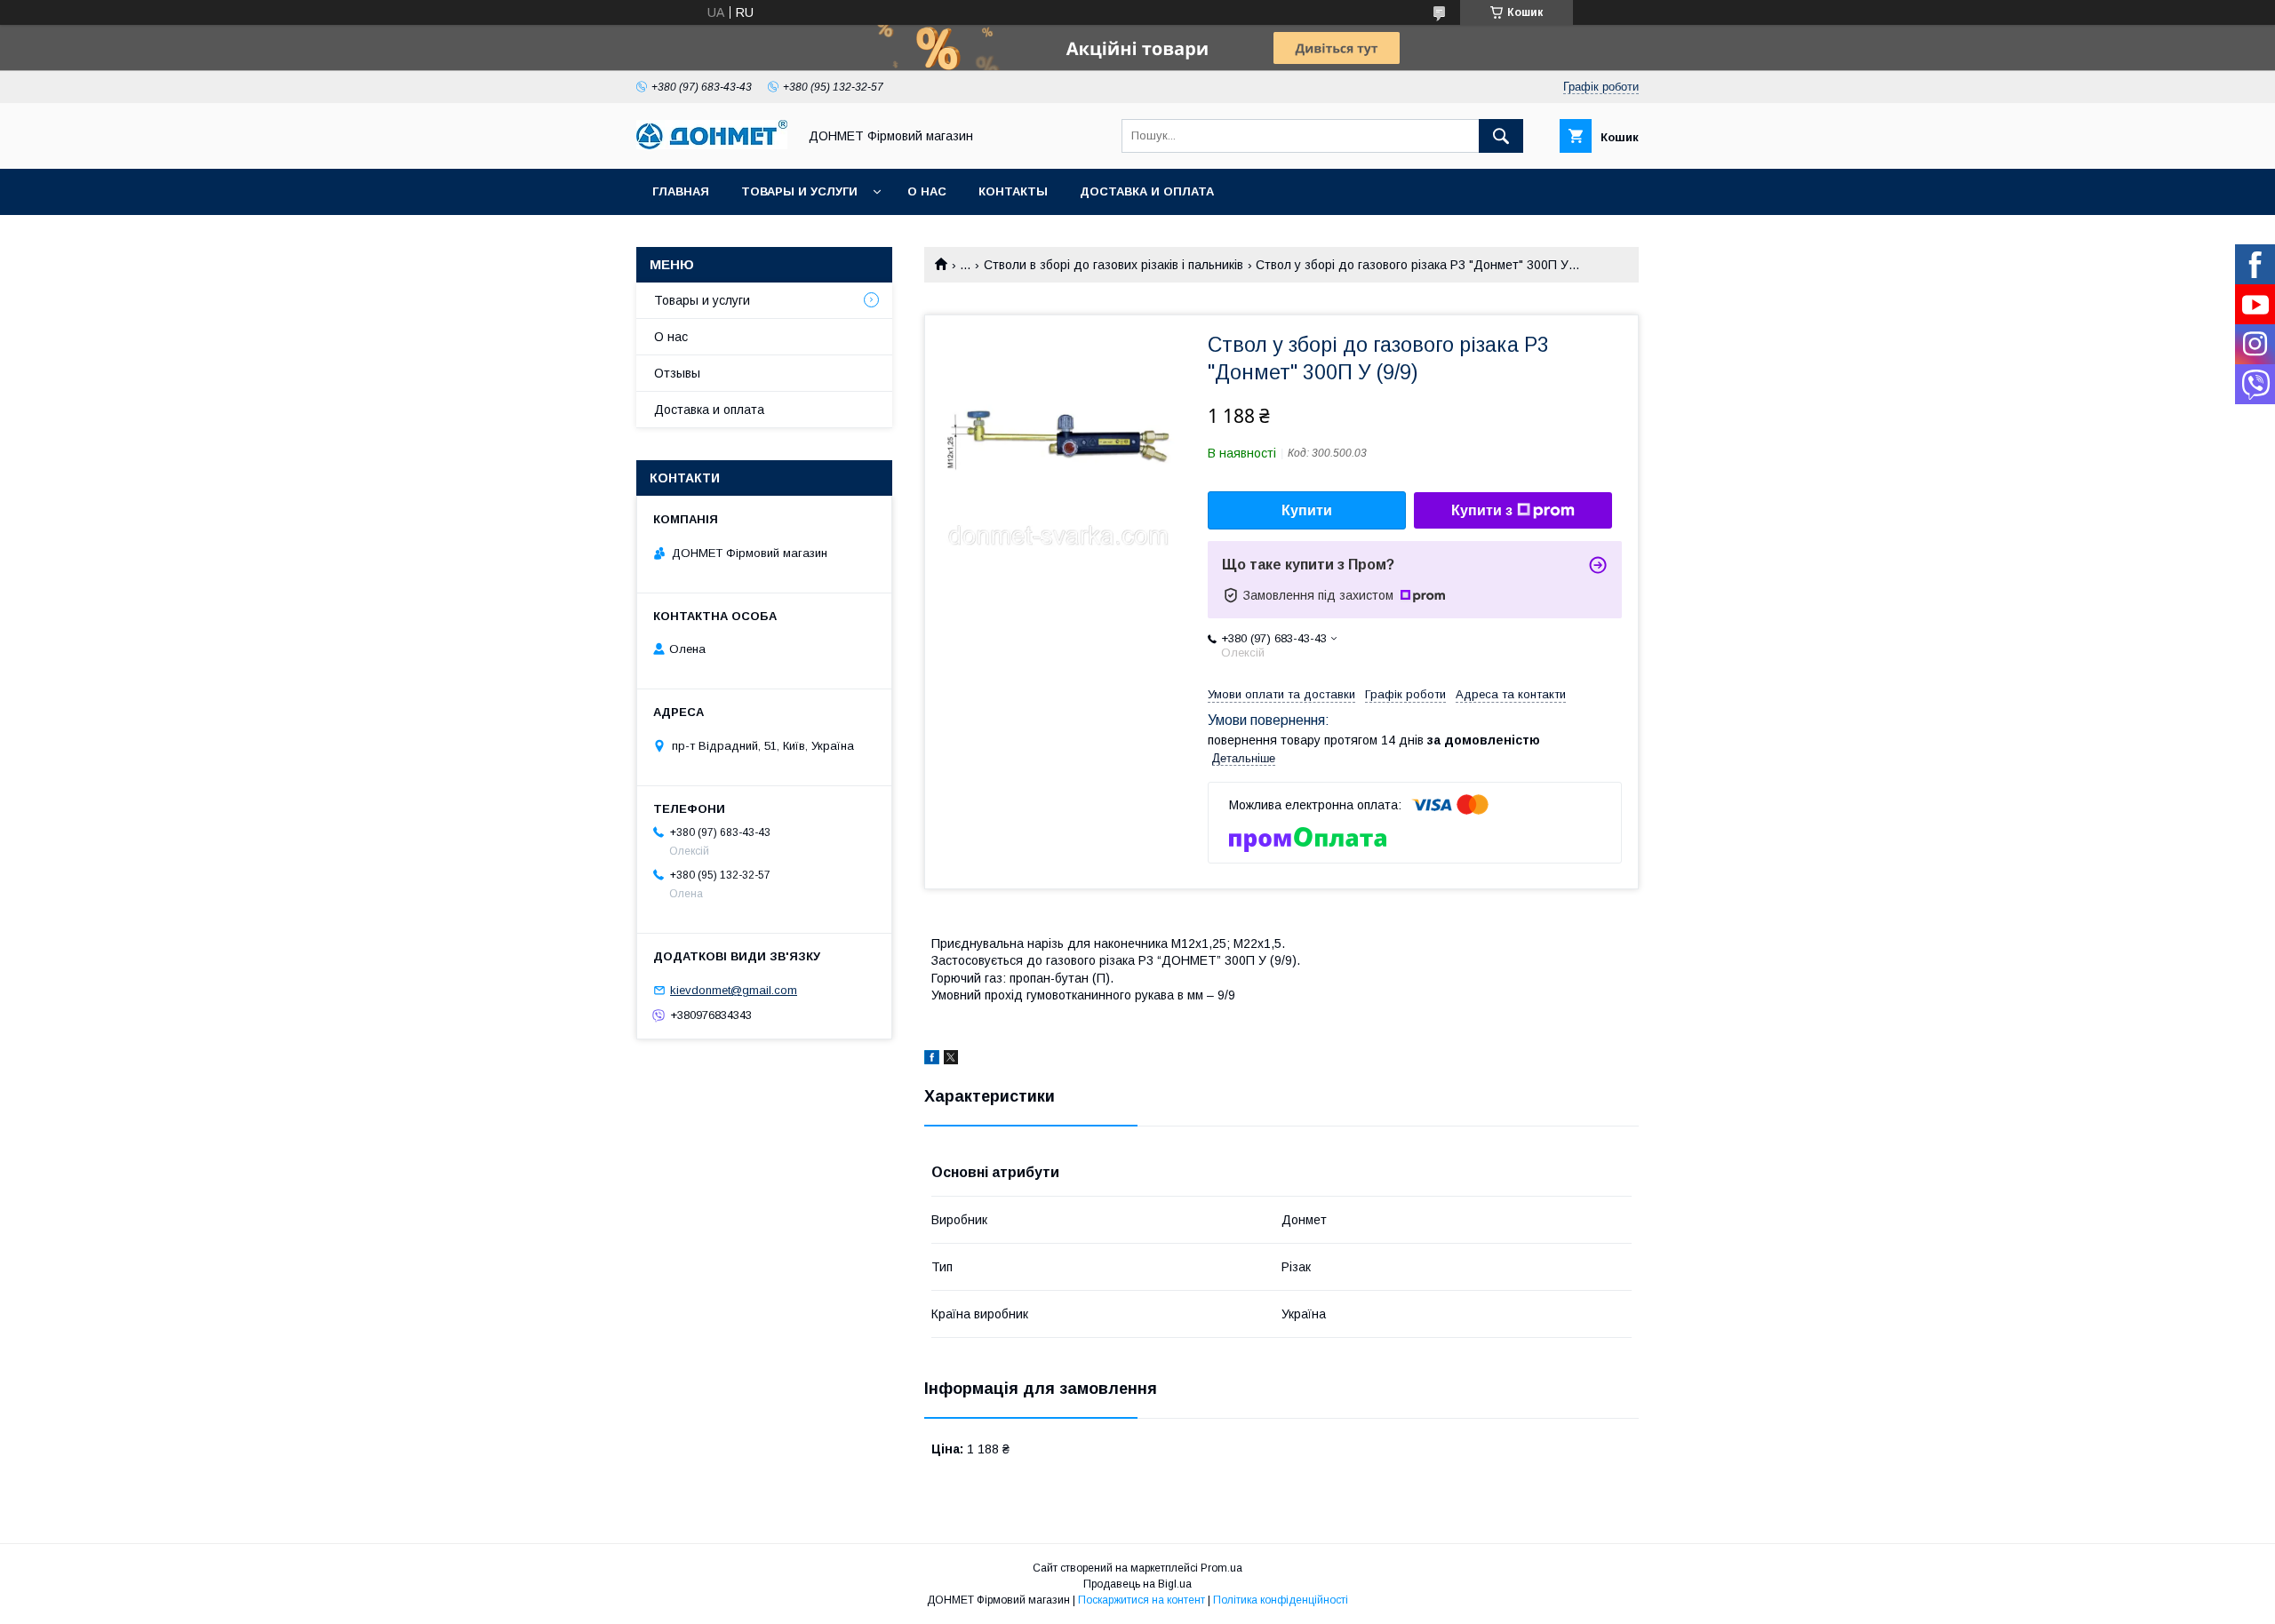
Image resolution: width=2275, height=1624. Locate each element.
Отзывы (677, 373)
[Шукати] (1501, 136)
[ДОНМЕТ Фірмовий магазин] (712, 145)
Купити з (1482, 510)
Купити (1307, 510)
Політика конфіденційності (1281, 1600)
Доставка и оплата (1147, 191)
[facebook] (932, 1060)
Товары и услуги (799, 191)
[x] (951, 1060)
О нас (927, 191)
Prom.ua (1221, 1568)
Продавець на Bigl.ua (1137, 1584)
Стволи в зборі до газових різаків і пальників (1114, 265)
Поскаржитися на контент (1141, 1600)
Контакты (1013, 191)
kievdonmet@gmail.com (734, 990)
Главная (681, 191)
